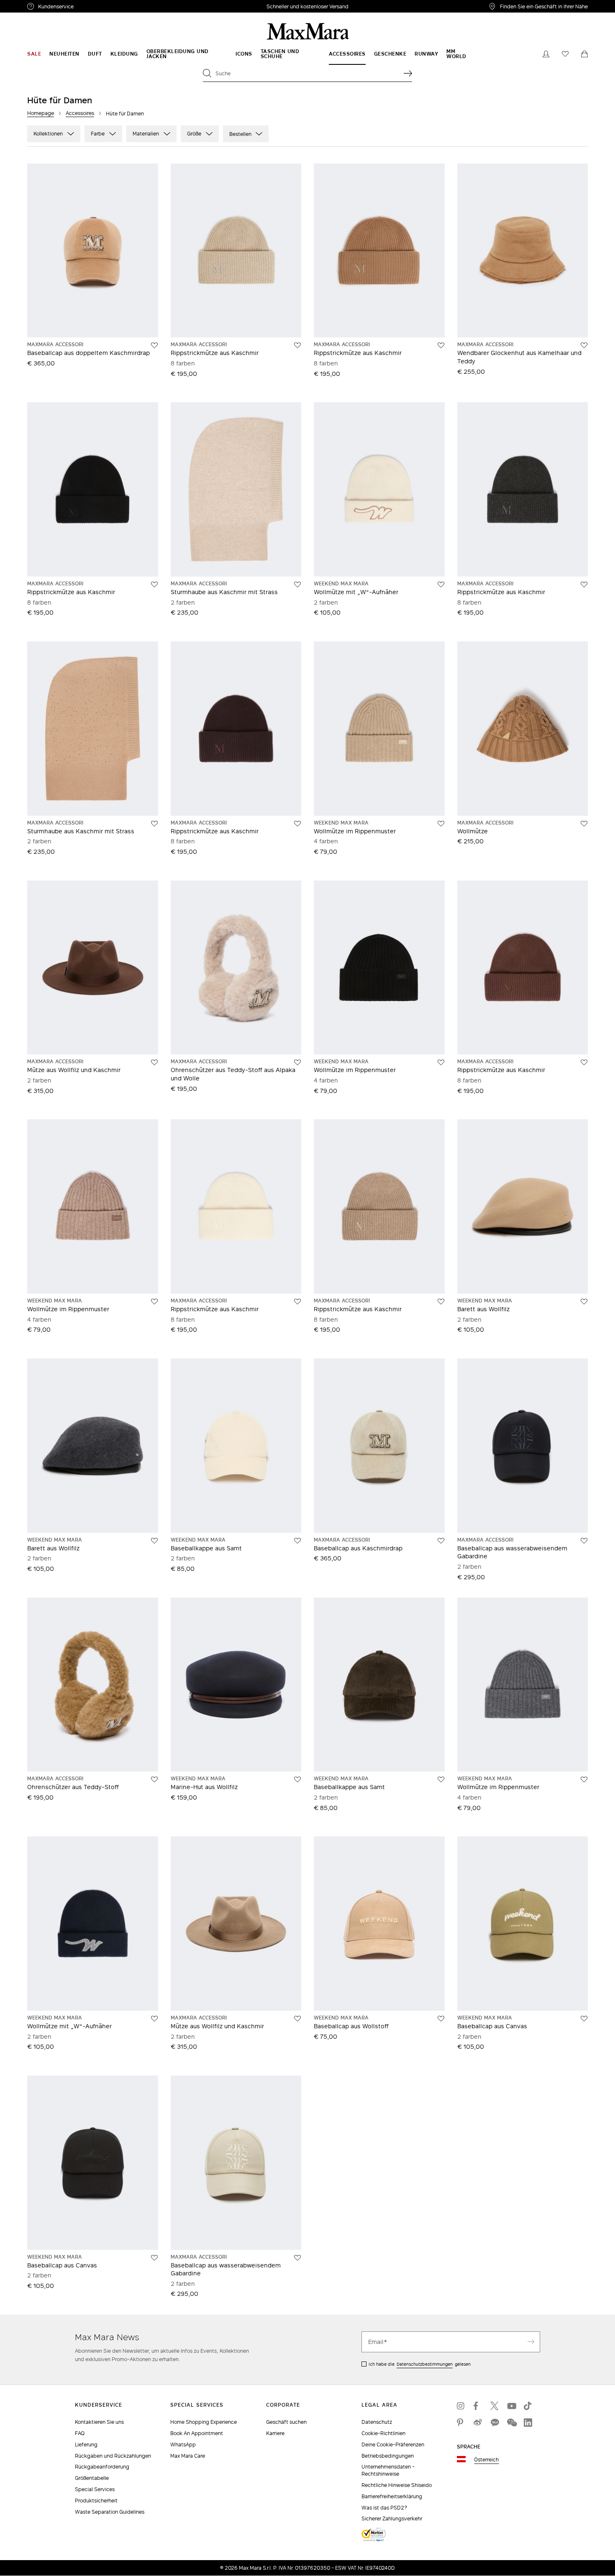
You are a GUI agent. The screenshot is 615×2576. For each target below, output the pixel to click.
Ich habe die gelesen (420, 2364)
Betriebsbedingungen (388, 2456)
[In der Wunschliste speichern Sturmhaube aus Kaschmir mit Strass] (297, 585)
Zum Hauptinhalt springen (38, 5)
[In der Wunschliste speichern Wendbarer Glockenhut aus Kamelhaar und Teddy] (584, 345)
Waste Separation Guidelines (110, 2512)
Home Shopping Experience (204, 2422)
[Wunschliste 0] (565, 54)
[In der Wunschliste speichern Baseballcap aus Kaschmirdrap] (441, 1541)
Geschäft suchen (286, 2422)
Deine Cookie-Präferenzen (393, 2445)
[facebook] (478, 2406)
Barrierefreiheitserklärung (392, 2496)
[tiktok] (528, 2406)
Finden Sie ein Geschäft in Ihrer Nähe (544, 6)
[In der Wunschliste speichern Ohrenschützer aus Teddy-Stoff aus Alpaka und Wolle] (297, 1062)
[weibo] (478, 2423)
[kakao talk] (495, 2423)
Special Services (95, 2489)
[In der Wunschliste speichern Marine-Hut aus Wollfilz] (297, 1779)
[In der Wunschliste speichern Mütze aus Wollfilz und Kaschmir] (154, 1062)
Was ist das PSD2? (384, 2508)
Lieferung (86, 2445)
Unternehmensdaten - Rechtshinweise (388, 2470)
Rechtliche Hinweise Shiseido (397, 2485)
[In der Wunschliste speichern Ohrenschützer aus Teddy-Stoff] (154, 1779)
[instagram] (461, 2406)
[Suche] (408, 73)
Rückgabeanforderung (102, 2467)
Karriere (275, 2433)
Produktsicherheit (96, 2501)
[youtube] (511, 2406)
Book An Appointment (197, 2433)
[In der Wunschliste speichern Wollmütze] (584, 824)
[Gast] (546, 54)
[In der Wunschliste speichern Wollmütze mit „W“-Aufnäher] (441, 585)
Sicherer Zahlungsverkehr (392, 2519)
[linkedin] (528, 2423)
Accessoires (80, 113)
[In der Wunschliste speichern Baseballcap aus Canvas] (584, 2019)
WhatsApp (183, 2445)
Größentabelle (92, 2478)
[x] (495, 2406)
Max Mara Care (188, 2456)
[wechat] (511, 2423)
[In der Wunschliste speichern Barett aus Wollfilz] (584, 1302)
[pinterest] (461, 2423)
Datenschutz (377, 2422)
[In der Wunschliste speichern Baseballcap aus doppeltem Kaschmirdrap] (154, 345)
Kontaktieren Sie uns (99, 2422)
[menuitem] (34, 54)
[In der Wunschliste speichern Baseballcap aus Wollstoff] (441, 2019)
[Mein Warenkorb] (584, 54)
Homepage (41, 113)
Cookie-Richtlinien (383, 2433)
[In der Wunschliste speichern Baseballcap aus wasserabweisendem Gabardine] (584, 1541)
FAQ (80, 2433)
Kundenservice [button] (95, 8)
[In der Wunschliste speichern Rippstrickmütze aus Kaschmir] (297, 345)
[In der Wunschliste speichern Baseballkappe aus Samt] (297, 1541)
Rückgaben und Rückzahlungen (113, 2456)
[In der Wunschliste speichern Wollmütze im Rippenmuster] (441, 824)
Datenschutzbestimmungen (425, 2364)
